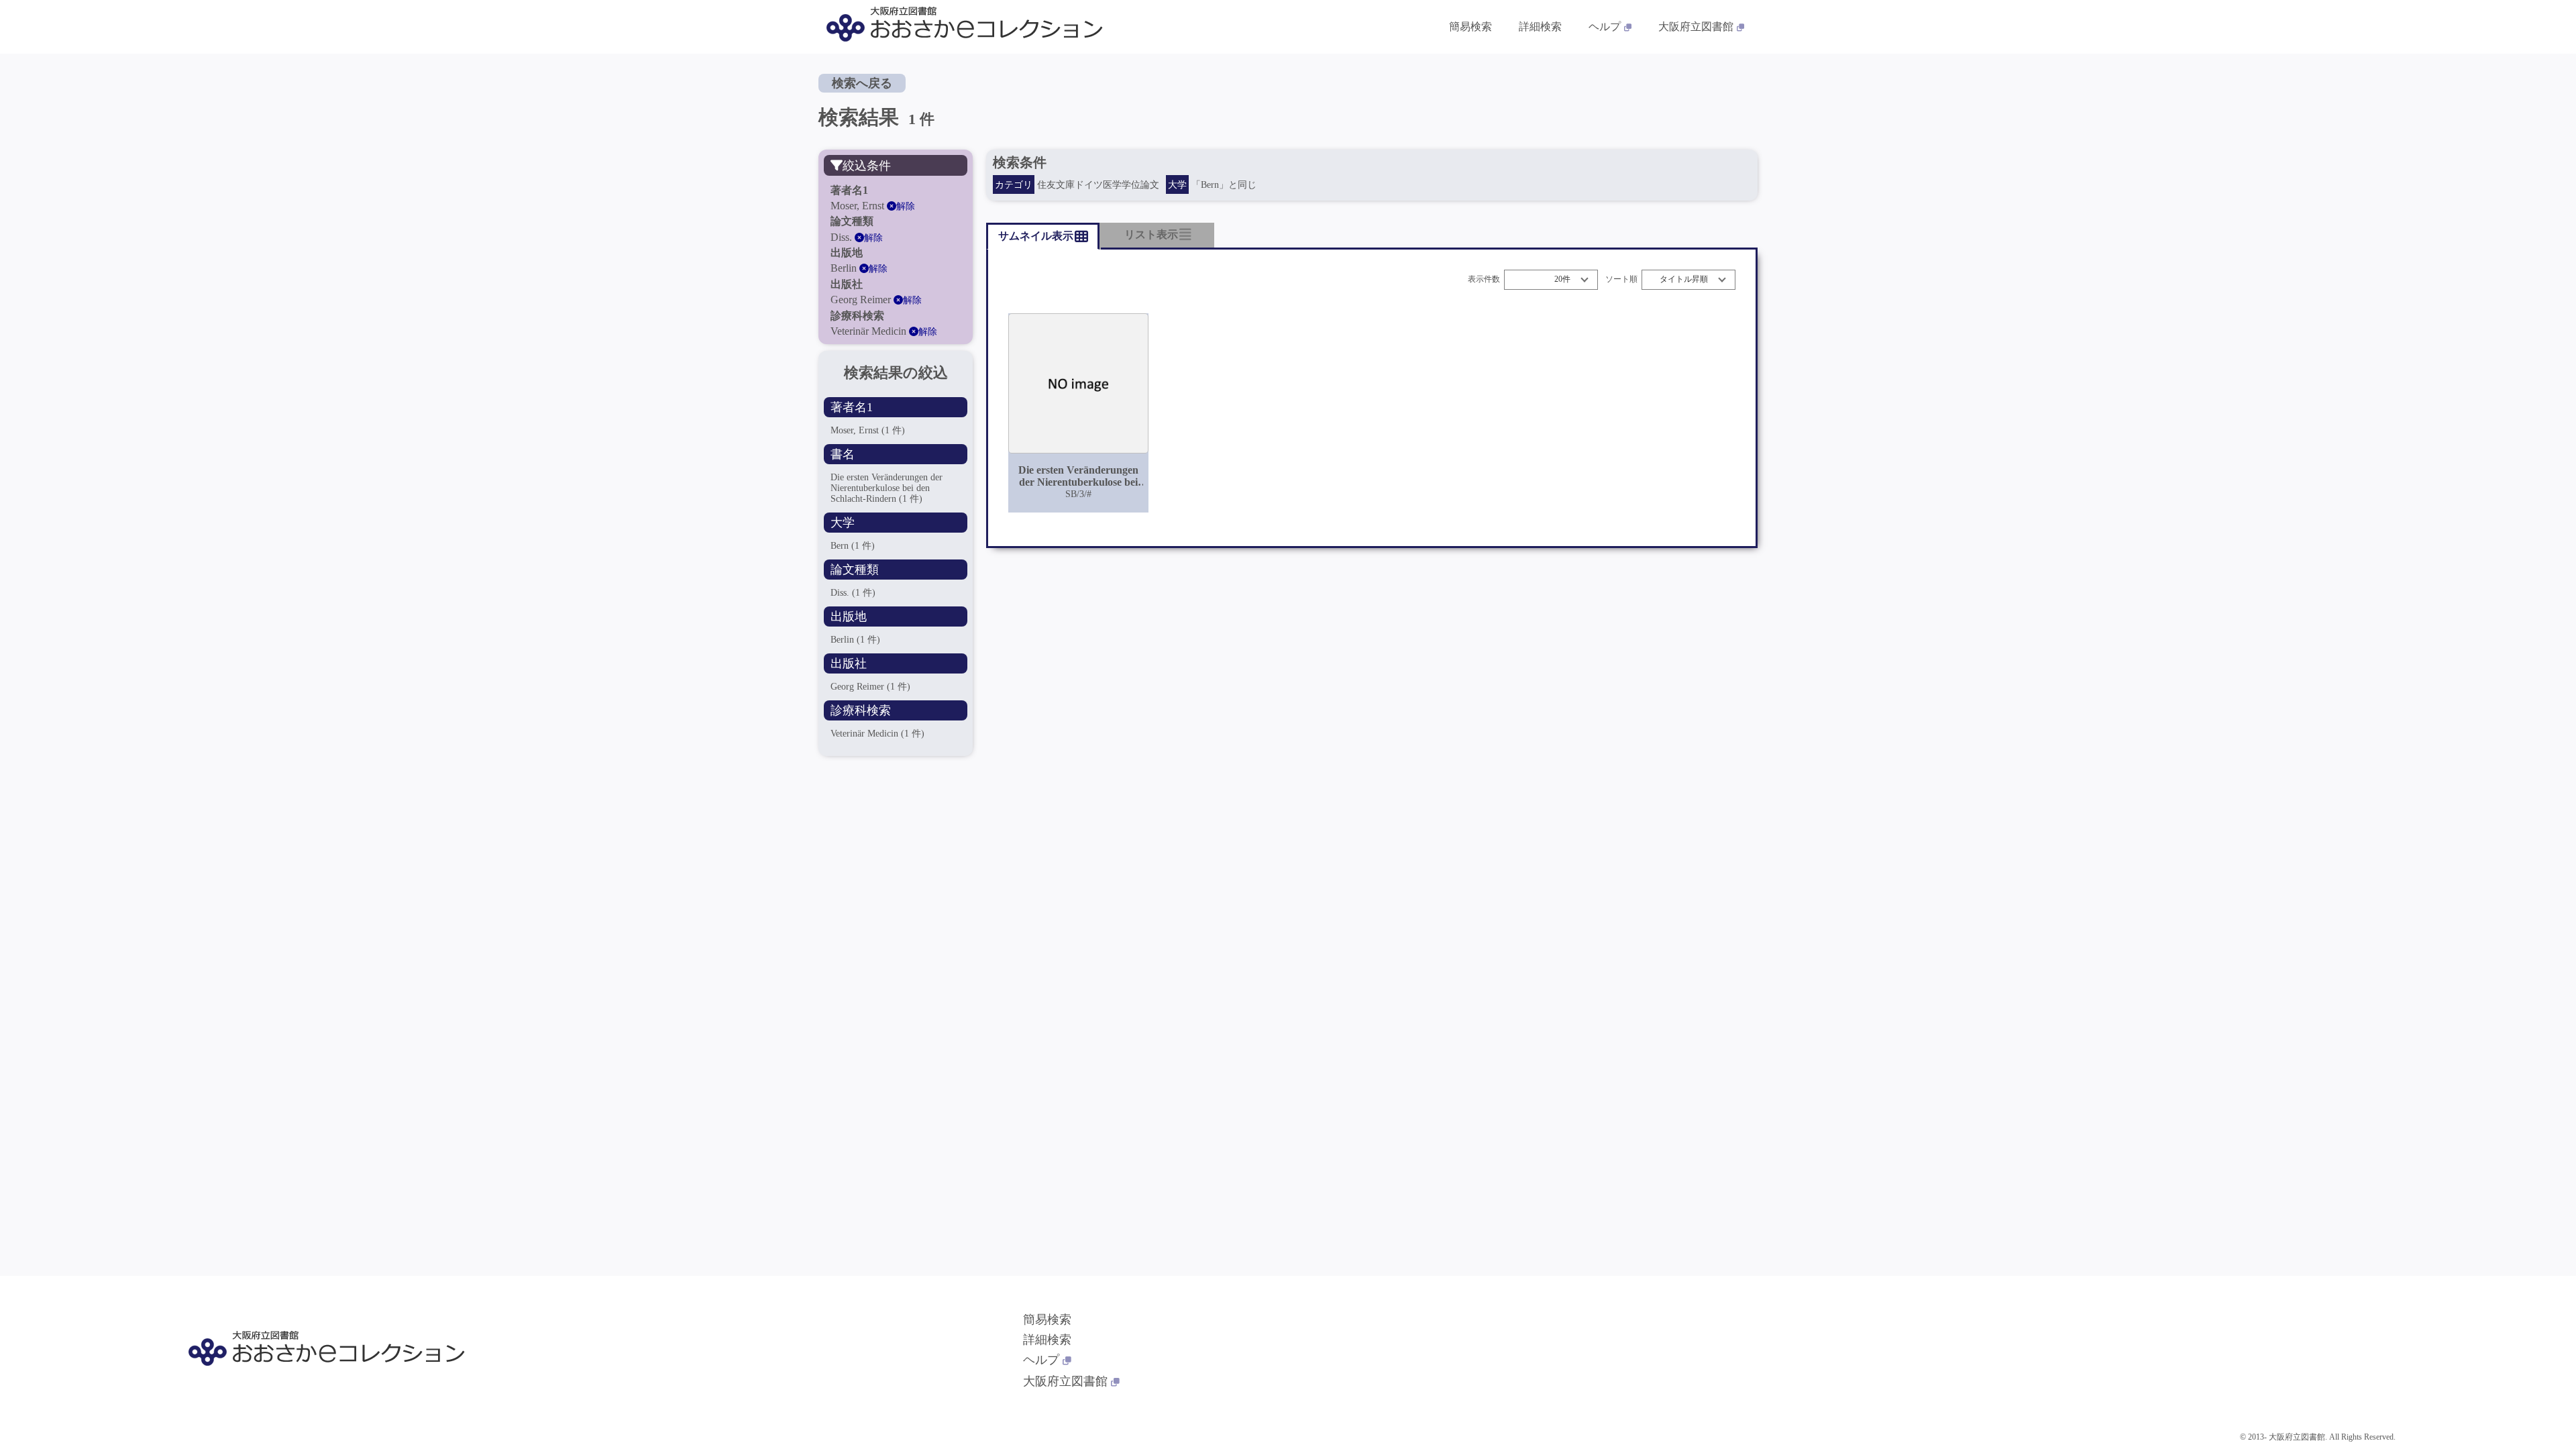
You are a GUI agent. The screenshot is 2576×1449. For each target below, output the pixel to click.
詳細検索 (1540, 26)
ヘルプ (1605, 26)
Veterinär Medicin (877, 734)
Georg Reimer (870, 687)
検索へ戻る (862, 83)
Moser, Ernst (868, 430)
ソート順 (1621, 279)
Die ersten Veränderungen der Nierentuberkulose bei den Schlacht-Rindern (887, 488)
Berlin (855, 640)
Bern (853, 546)
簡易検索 (1470, 26)
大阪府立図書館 (1696, 26)
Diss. (853, 593)
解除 (906, 206)
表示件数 (1484, 279)
